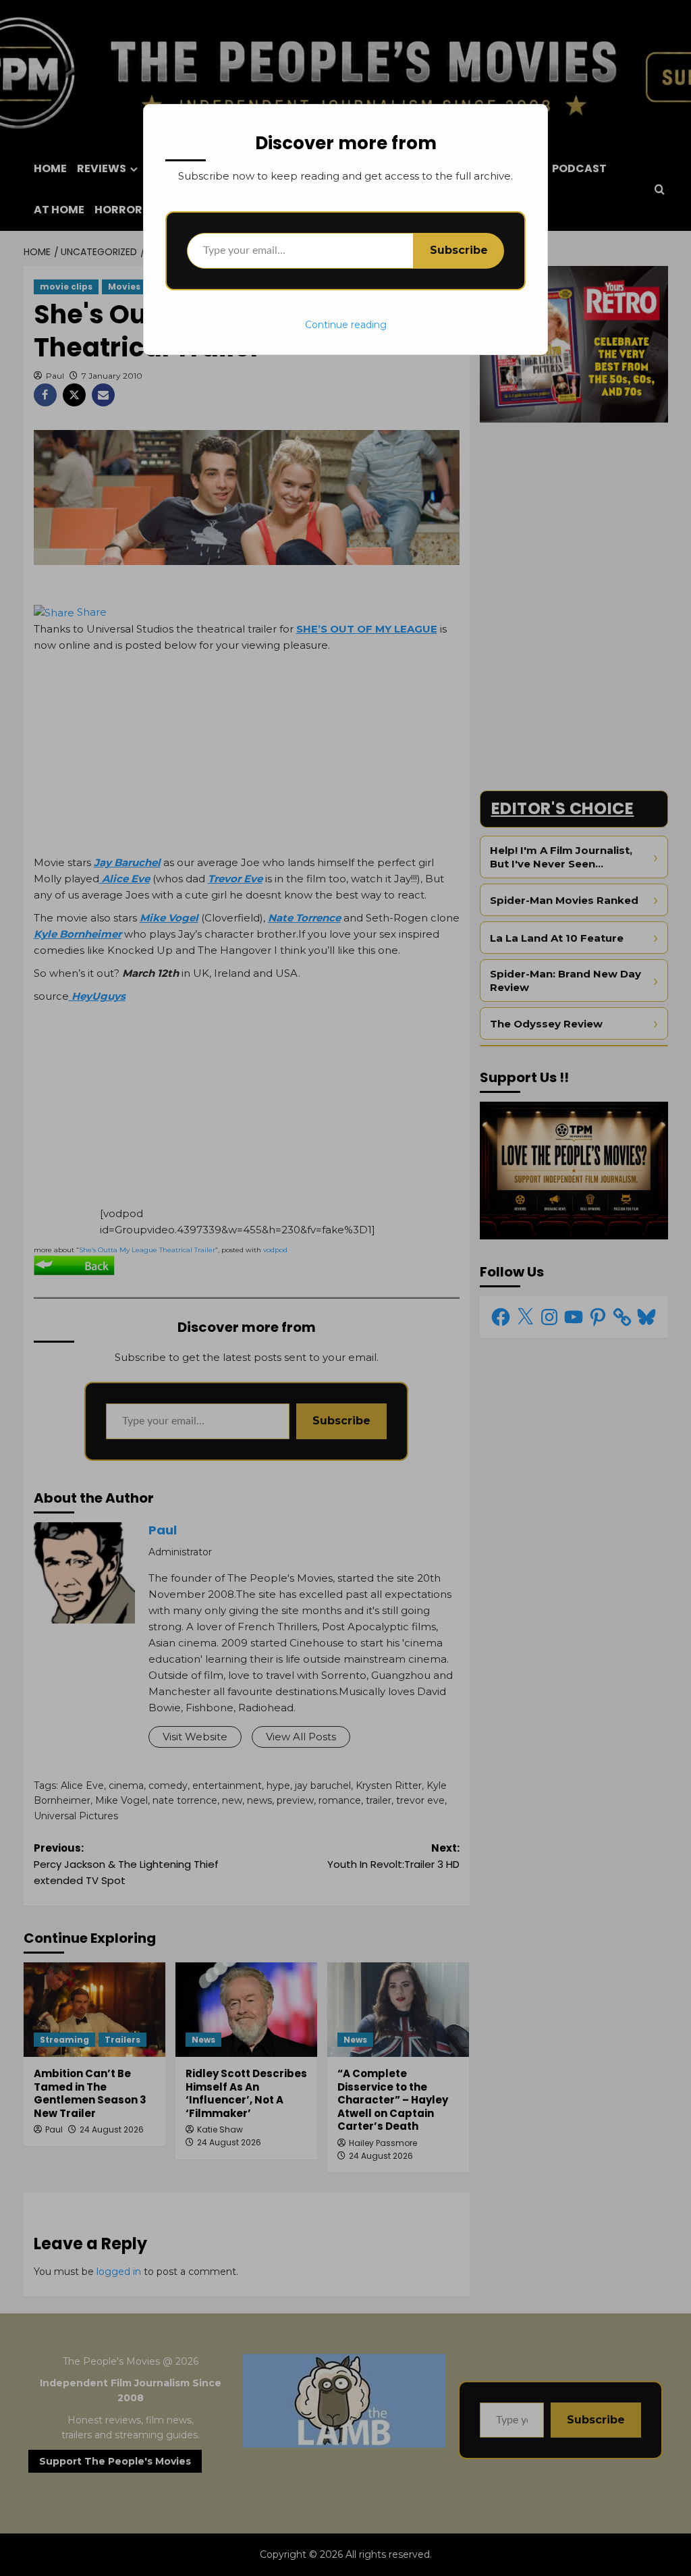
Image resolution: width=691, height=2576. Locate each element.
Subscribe (459, 250)
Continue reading (346, 325)
